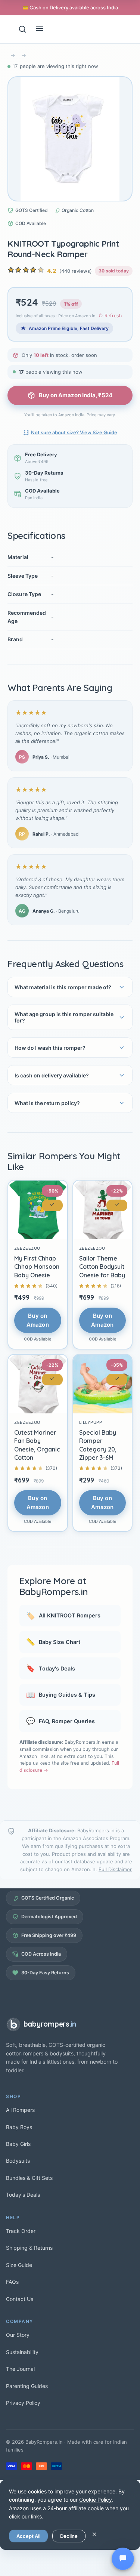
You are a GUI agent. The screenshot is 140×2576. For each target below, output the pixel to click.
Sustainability (22, 2352)
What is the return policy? (47, 1103)
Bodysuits (18, 2161)
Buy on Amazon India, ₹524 (76, 395)
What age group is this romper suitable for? (64, 1017)
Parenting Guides (27, 2386)
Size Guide (19, 2265)
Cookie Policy (96, 2500)
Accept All (28, 2536)
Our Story (18, 2335)
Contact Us (20, 2299)
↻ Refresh (110, 316)
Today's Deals (51, 1668)
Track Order (21, 2231)
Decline (69, 2536)
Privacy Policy (23, 2403)
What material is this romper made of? (63, 987)
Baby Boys (19, 2127)
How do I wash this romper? (50, 1048)
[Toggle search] (22, 29)
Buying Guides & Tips (61, 1695)
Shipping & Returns (29, 2248)
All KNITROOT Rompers (63, 1616)
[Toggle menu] (40, 29)
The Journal (20, 2369)
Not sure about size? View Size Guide (74, 432)
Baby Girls (18, 2144)
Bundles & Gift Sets (29, 2178)
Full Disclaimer (115, 1869)
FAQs (12, 2282)
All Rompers (20, 2110)
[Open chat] (123, 2559)
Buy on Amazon (38, 1320)
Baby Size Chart (53, 1642)
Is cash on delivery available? (52, 1075)
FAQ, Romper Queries (60, 1721)
